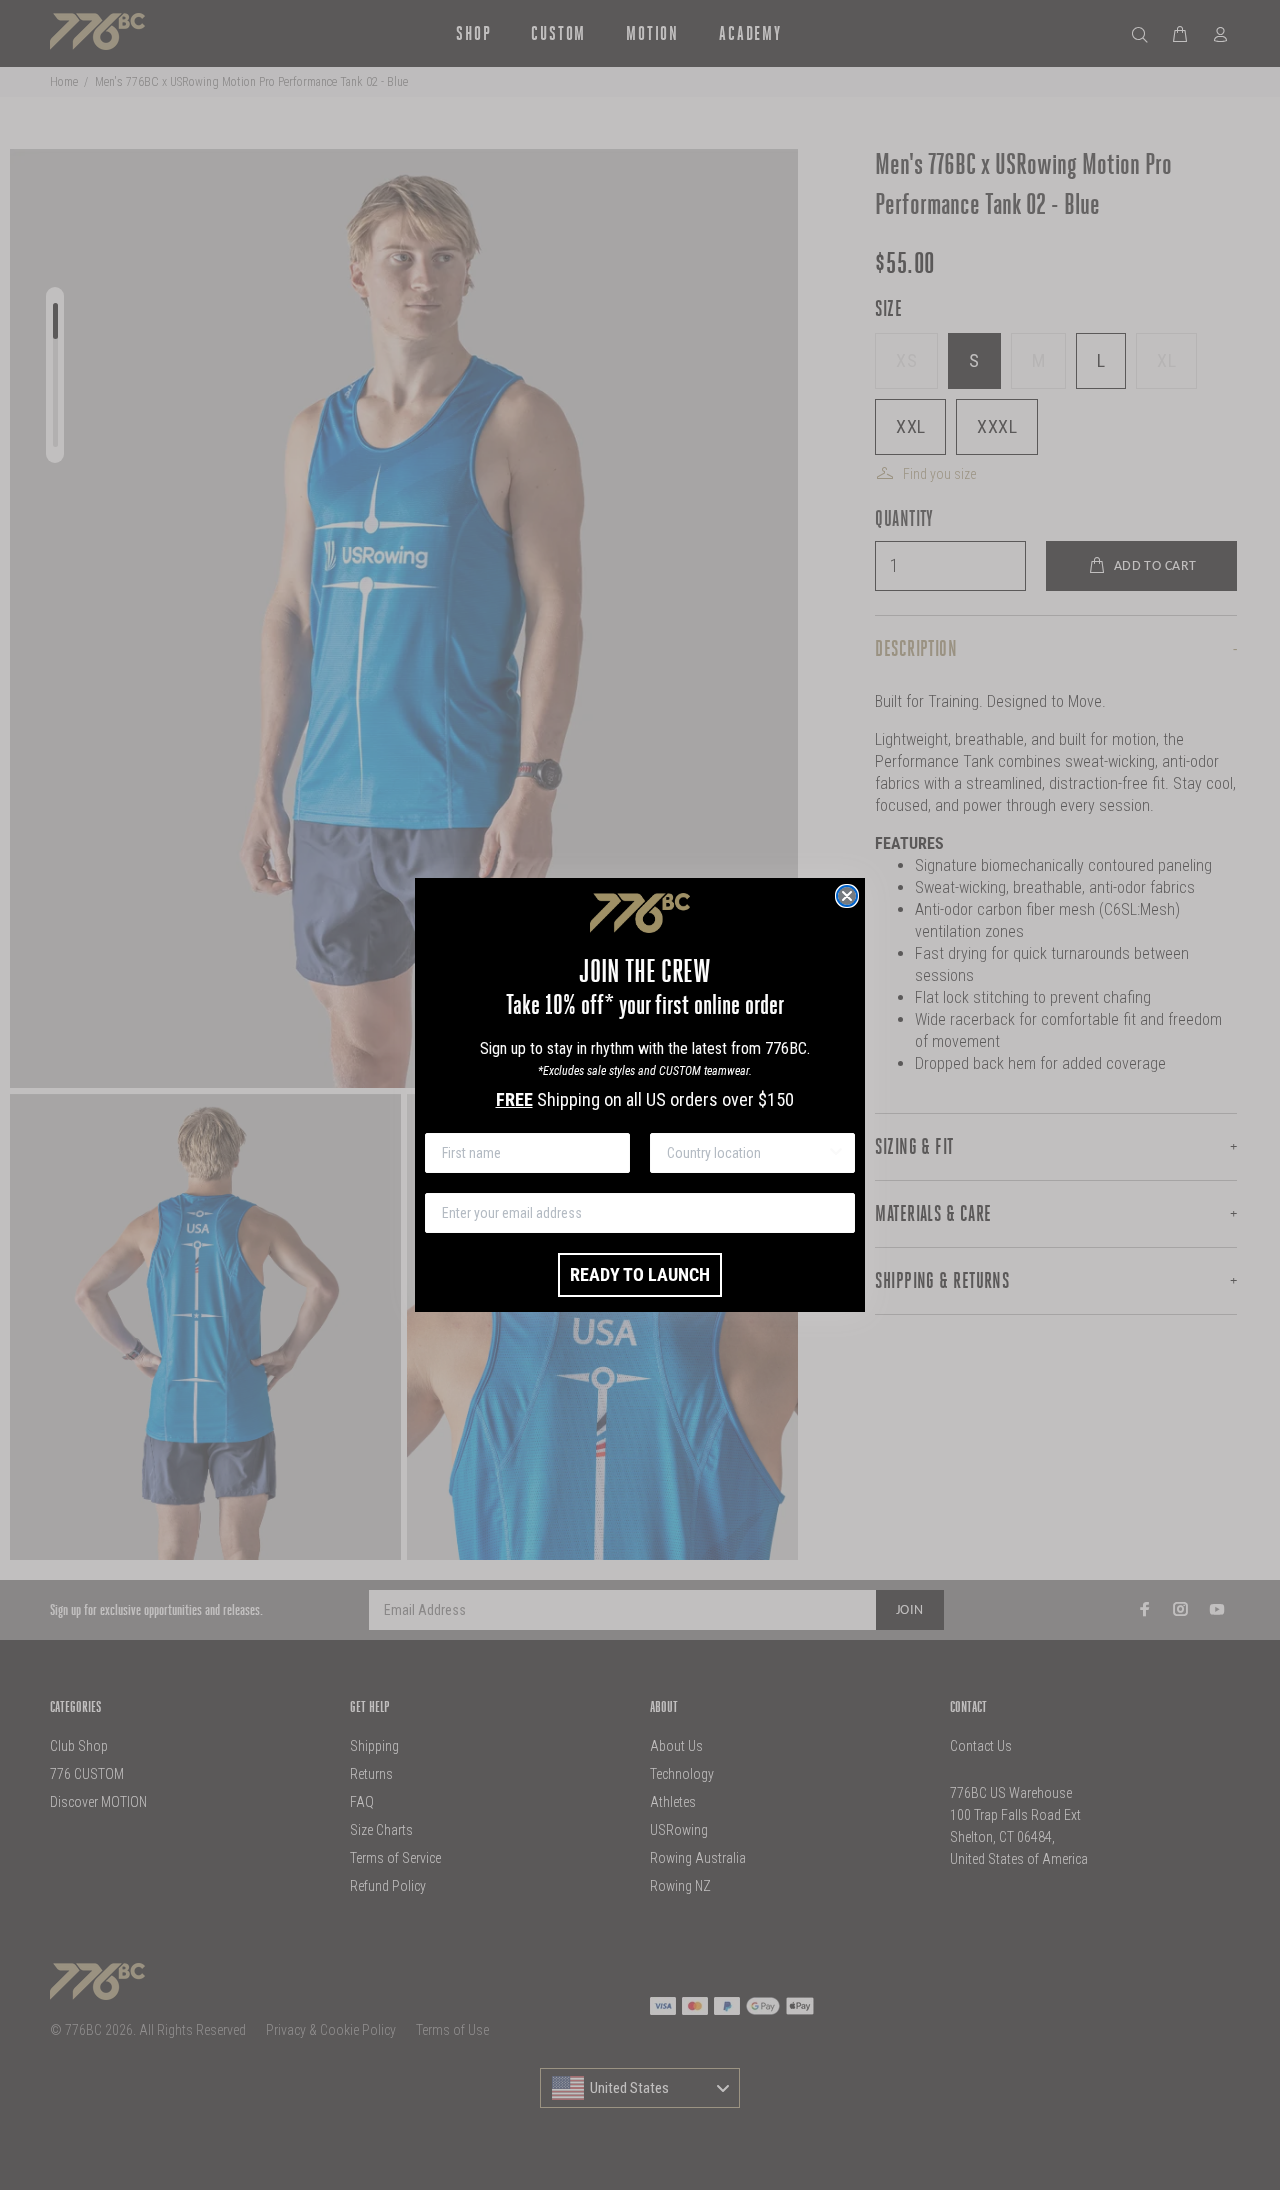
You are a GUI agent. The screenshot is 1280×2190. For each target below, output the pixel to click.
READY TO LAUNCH (640, 1274)
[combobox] (746, 1153)
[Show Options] (836, 1153)
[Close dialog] (847, 896)
